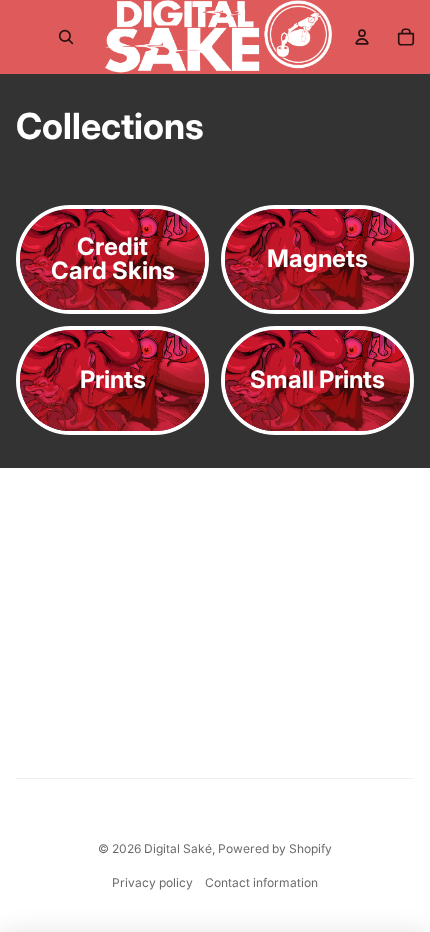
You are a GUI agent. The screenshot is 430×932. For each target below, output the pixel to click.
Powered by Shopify (275, 848)
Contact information (261, 882)
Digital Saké (178, 848)
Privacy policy (152, 882)
